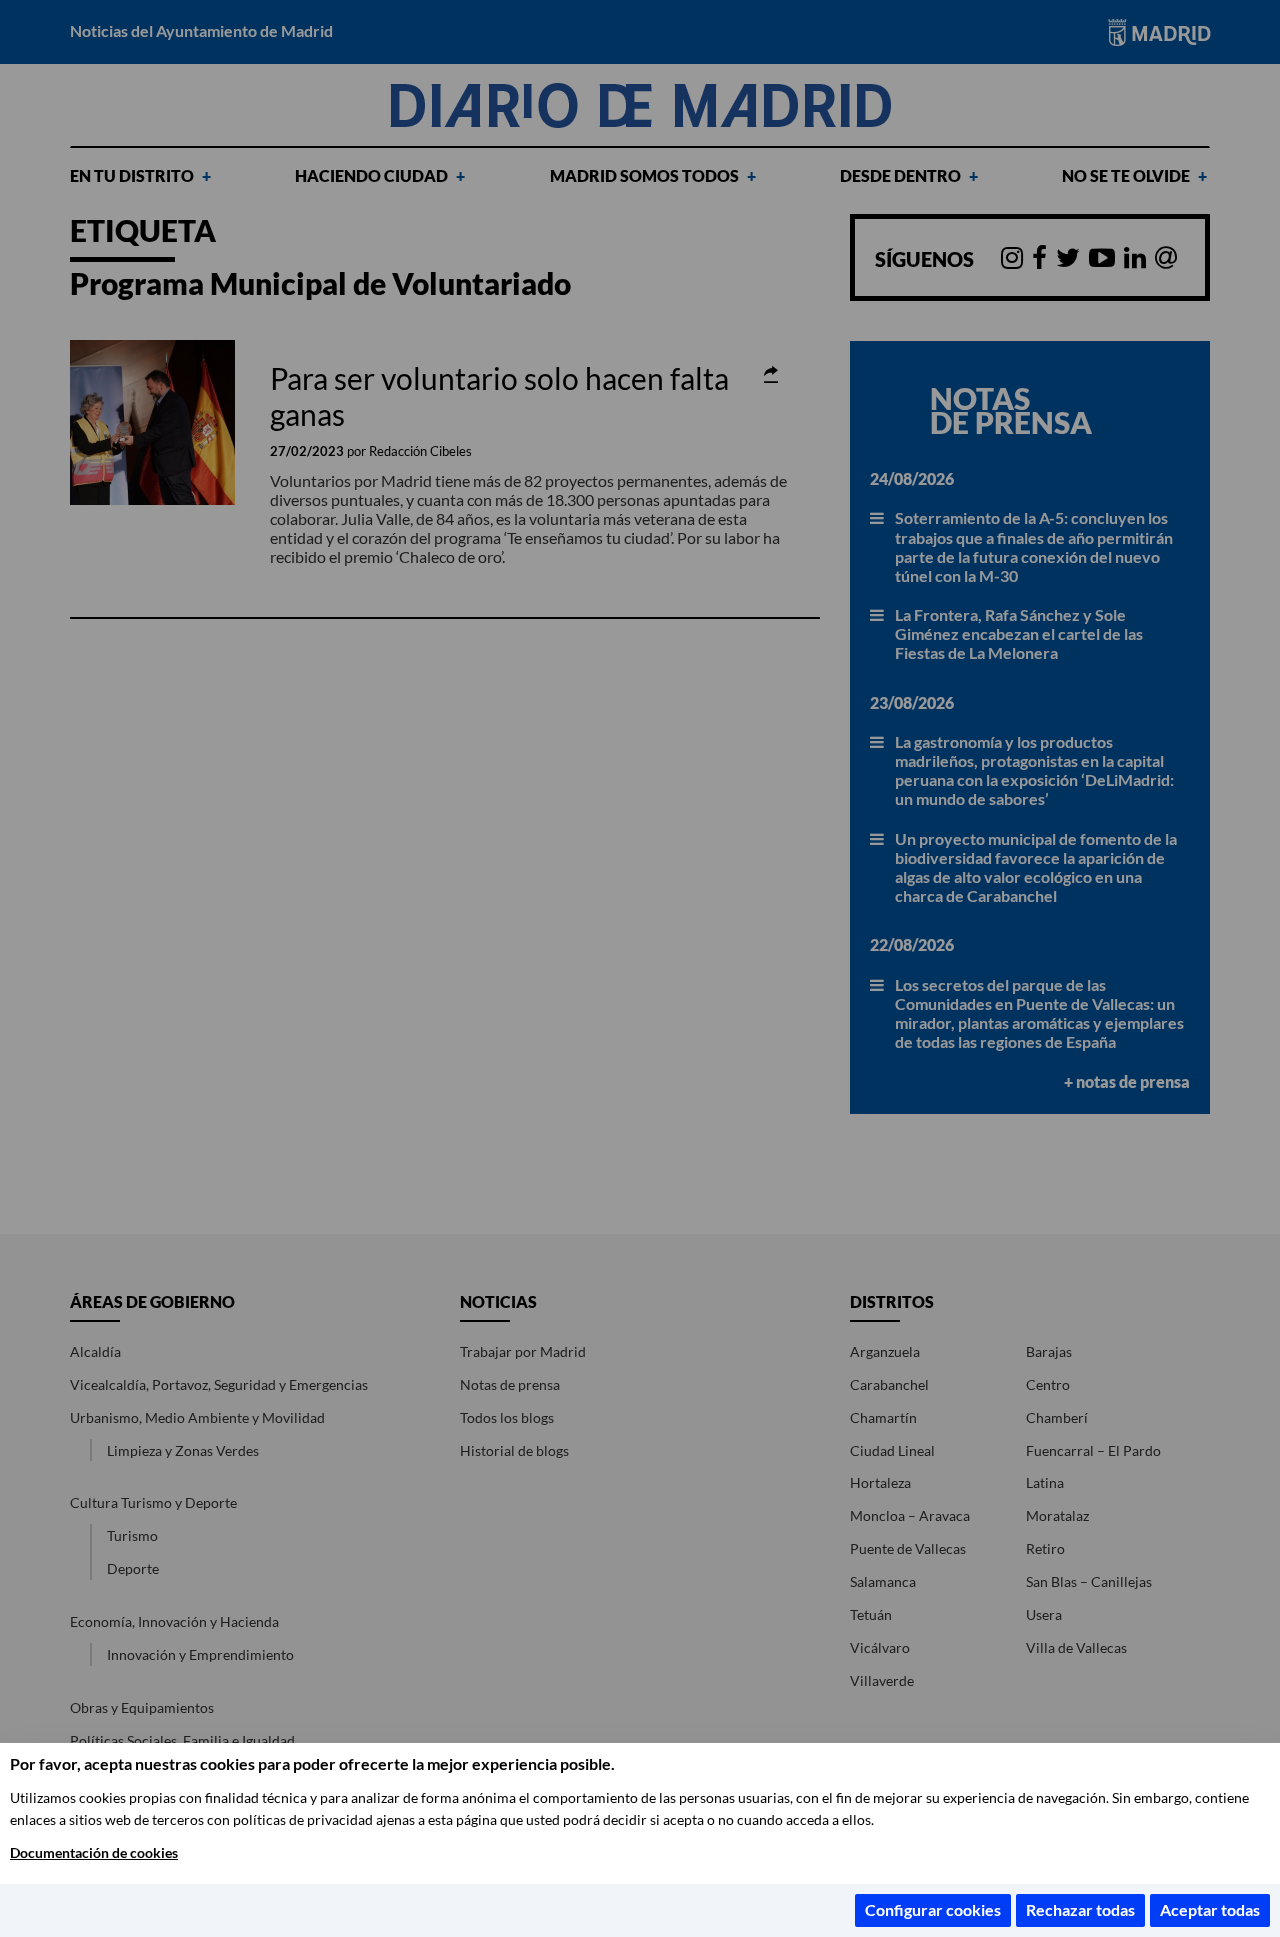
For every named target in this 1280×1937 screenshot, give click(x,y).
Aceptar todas (1210, 1909)
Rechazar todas (1080, 1909)
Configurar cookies (933, 1909)
